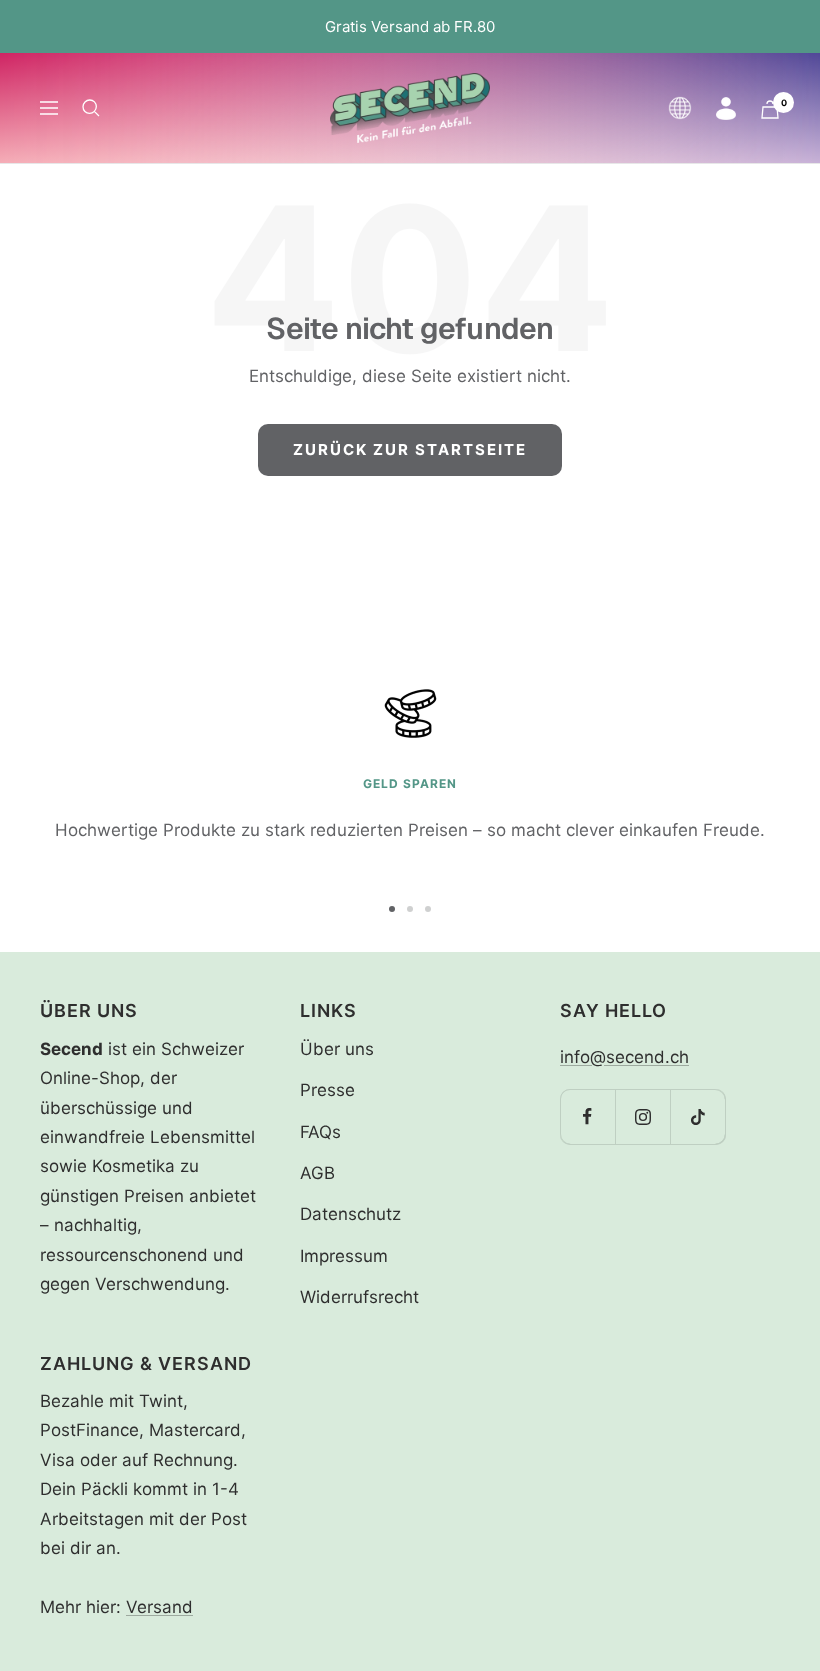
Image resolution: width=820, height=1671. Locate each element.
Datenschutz (350, 1214)
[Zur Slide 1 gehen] (392, 909)
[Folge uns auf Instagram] (642, 1116)
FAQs (320, 1132)
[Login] (726, 108)
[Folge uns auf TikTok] (697, 1116)
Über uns (337, 1049)
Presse (327, 1090)
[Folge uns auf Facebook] (587, 1116)
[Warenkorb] (770, 109)
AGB (317, 1173)
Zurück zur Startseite (410, 449)
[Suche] (91, 108)
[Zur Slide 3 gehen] (428, 909)
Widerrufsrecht (359, 1297)
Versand (159, 1607)
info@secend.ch (624, 1057)
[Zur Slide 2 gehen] (410, 909)
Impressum (344, 1256)
